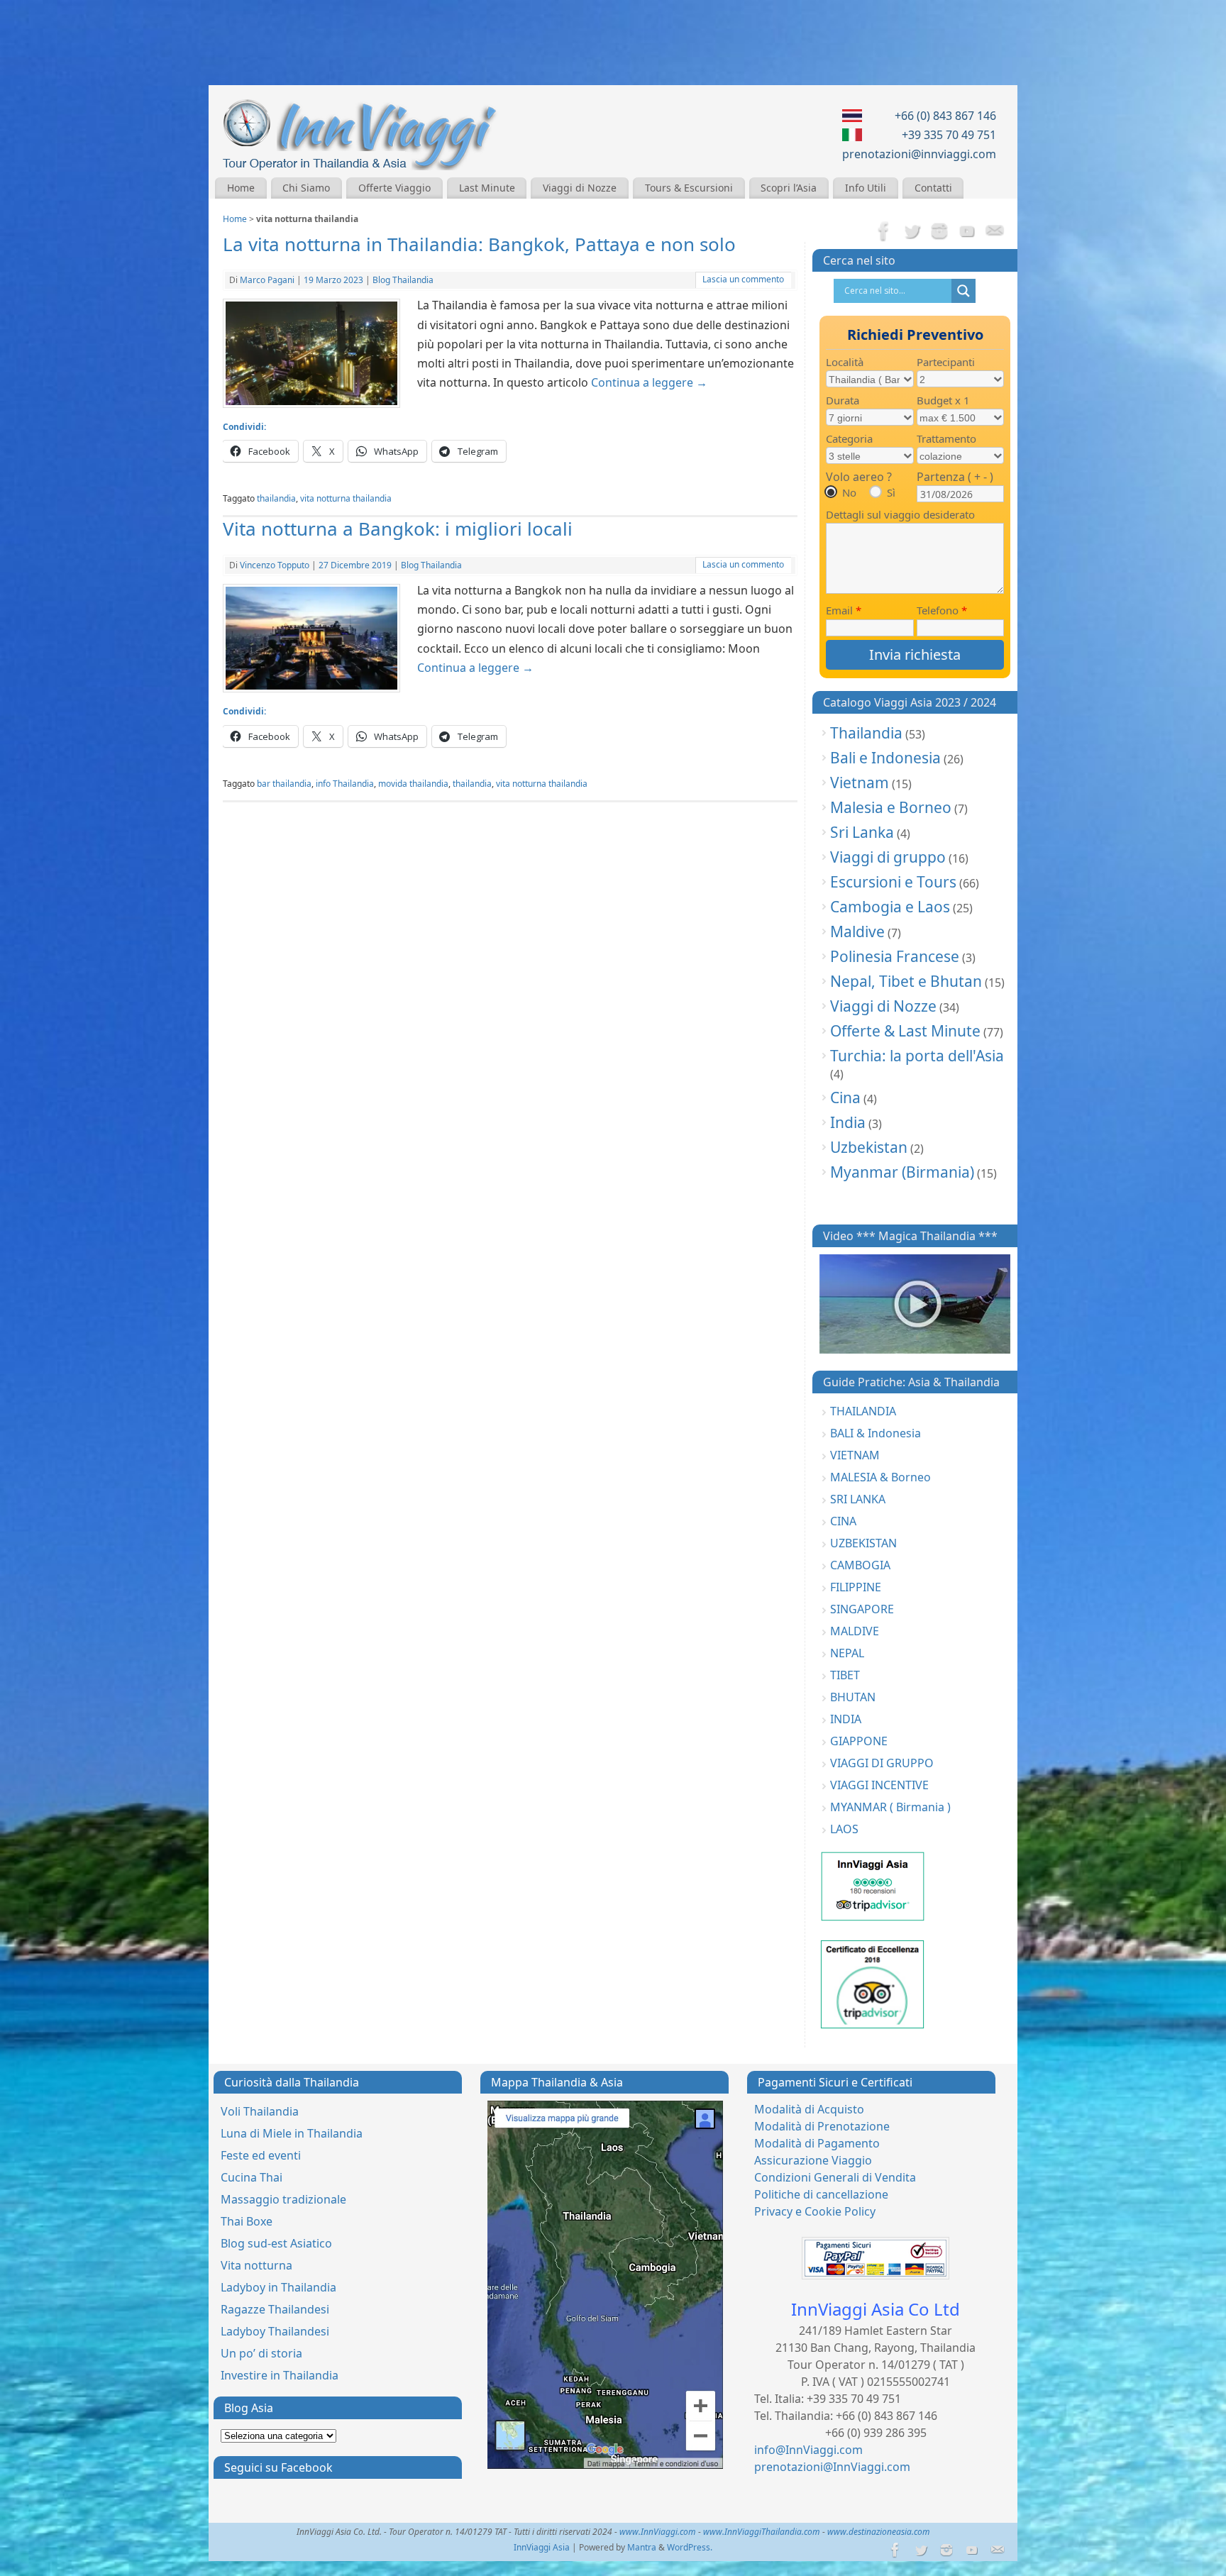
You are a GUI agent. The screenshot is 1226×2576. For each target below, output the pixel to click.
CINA (843, 1521)
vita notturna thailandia (346, 498)
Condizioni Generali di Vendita (835, 2177)
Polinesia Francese (895, 956)
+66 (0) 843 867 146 (945, 116)
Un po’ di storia (261, 2353)
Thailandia (866, 733)
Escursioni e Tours (893, 882)
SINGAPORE (862, 1609)
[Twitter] (912, 232)
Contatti (933, 188)
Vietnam (860, 783)
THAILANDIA (863, 1411)
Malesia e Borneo (891, 807)
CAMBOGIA (860, 1565)
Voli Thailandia (260, 2111)
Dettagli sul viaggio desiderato (900, 514)
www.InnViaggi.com (658, 2532)
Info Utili (866, 188)
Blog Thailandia (403, 280)
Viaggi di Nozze (580, 188)
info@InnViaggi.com (808, 2450)
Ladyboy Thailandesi (275, 2331)
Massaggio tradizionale (283, 2199)
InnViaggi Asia (542, 2547)
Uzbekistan (869, 1147)
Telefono (942, 610)
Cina (845, 1098)
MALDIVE (855, 1631)
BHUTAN (853, 1697)
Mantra (642, 2547)
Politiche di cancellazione (821, 2194)
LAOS (844, 1829)
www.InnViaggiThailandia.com (762, 2532)
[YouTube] (967, 232)
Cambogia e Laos (890, 907)
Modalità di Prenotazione (822, 2126)
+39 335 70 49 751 (949, 135)
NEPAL (847, 1653)
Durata (843, 400)
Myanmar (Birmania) (902, 1172)
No (849, 492)
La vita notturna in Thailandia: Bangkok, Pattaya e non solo (479, 244)
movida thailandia (413, 784)
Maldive (857, 932)
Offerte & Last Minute (905, 1031)
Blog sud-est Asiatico (276, 2243)
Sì (891, 492)
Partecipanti (946, 362)
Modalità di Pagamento (817, 2143)
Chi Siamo (306, 188)
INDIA (846, 1719)
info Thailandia (345, 784)
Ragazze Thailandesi (275, 2309)
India (848, 1122)
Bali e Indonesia (885, 758)
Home (241, 188)
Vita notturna (256, 2265)
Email (844, 610)
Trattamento (946, 438)
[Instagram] (939, 232)
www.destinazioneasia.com (879, 2532)
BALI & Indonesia (876, 1433)
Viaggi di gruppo (888, 857)
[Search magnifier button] (963, 291)
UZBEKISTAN (863, 1543)
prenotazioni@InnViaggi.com (832, 2467)
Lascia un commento (743, 279)
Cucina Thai (252, 2177)
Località (845, 362)
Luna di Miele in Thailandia (292, 2133)
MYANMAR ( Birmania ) (890, 1807)
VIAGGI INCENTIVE (879, 1785)
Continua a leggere (649, 382)
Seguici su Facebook (278, 2467)
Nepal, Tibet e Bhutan (906, 981)
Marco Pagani (267, 280)
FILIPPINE (856, 1587)
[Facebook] (884, 232)
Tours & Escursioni (689, 188)
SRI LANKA (858, 1499)
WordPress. (690, 2547)
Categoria (849, 438)
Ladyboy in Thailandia (278, 2287)
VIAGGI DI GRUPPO (882, 1763)
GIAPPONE (859, 1741)
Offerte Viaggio (394, 188)
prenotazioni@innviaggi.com (919, 154)
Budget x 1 (943, 400)
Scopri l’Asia (789, 188)
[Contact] (995, 232)
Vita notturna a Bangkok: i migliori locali (398, 529)
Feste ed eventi (261, 2155)
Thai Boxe (247, 2221)
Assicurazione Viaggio (813, 2160)
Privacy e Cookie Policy (815, 2211)
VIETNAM (855, 1455)
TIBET (845, 1675)
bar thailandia (284, 784)
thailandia (276, 498)
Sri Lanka (862, 832)
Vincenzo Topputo (275, 565)
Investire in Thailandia (280, 2375)
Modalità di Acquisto (809, 2109)
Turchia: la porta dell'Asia (917, 1056)
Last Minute (487, 188)
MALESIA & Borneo (880, 1477)
